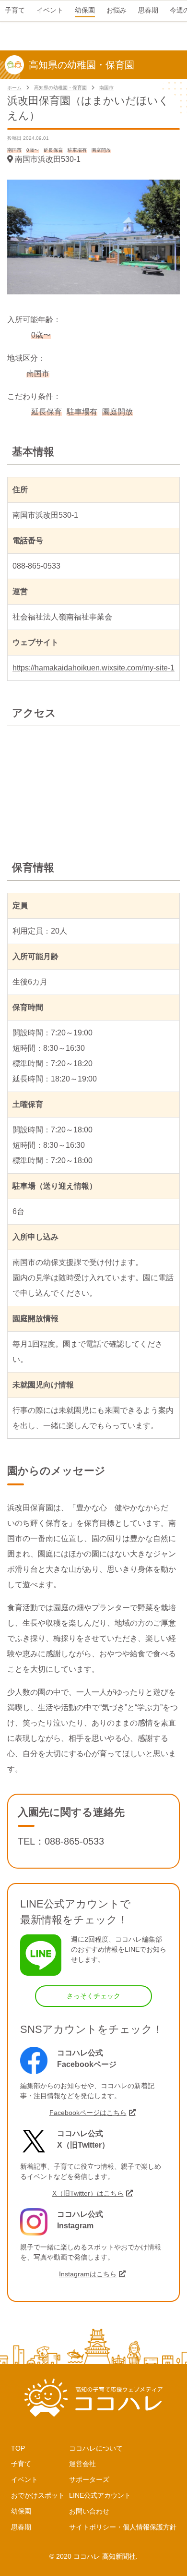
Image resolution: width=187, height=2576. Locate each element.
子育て (21, 2464)
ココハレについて (96, 2448)
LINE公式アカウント (100, 2495)
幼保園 (21, 2511)
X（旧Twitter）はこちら (88, 2193)
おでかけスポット (38, 2495)
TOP (18, 2448)
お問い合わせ (89, 2511)
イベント (24, 2479)
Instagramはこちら (88, 2274)
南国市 (106, 88)
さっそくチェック (93, 1996)
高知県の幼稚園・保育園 (60, 88)
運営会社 (82, 2464)
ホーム (14, 88)
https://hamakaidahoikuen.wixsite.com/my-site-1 (93, 668)
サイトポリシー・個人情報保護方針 (123, 2527)
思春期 (21, 2527)
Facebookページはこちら (88, 2113)
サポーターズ (89, 2479)
